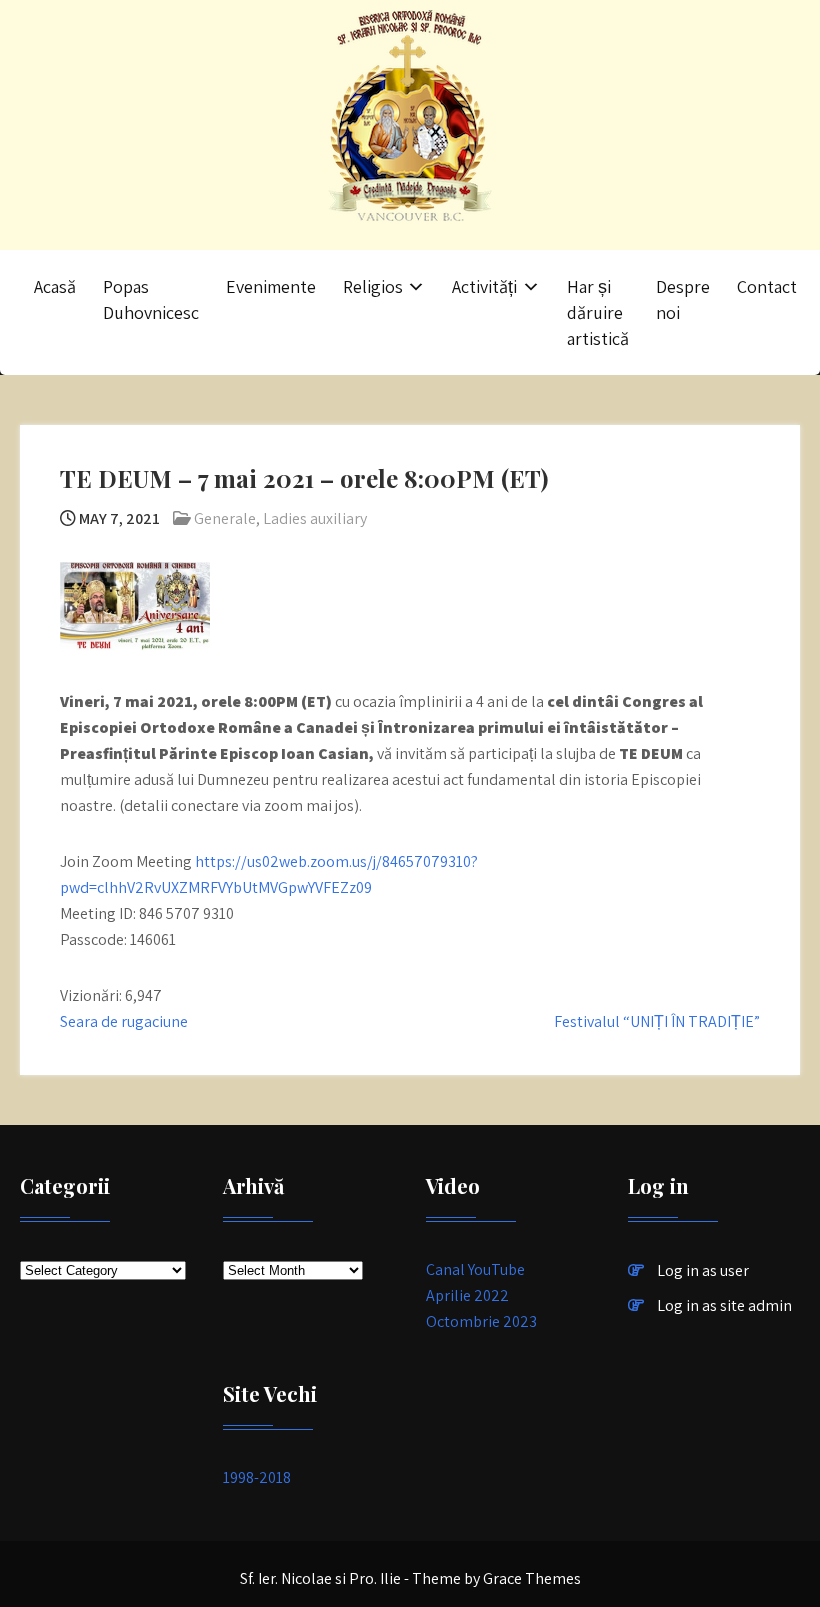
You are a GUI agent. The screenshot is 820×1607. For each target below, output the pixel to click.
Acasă (55, 286)
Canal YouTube (475, 1269)
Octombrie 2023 (481, 1321)
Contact (767, 286)
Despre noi (683, 299)
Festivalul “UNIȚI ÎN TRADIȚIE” (657, 1021)
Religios (373, 286)
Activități (484, 286)
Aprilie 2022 (467, 1295)
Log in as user (703, 1270)
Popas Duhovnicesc (151, 299)
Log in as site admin (724, 1305)
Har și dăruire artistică (598, 312)
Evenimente (271, 286)
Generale (225, 518)
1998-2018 (257, 1477)
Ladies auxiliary (315, 518)
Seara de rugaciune (124, 1021)
